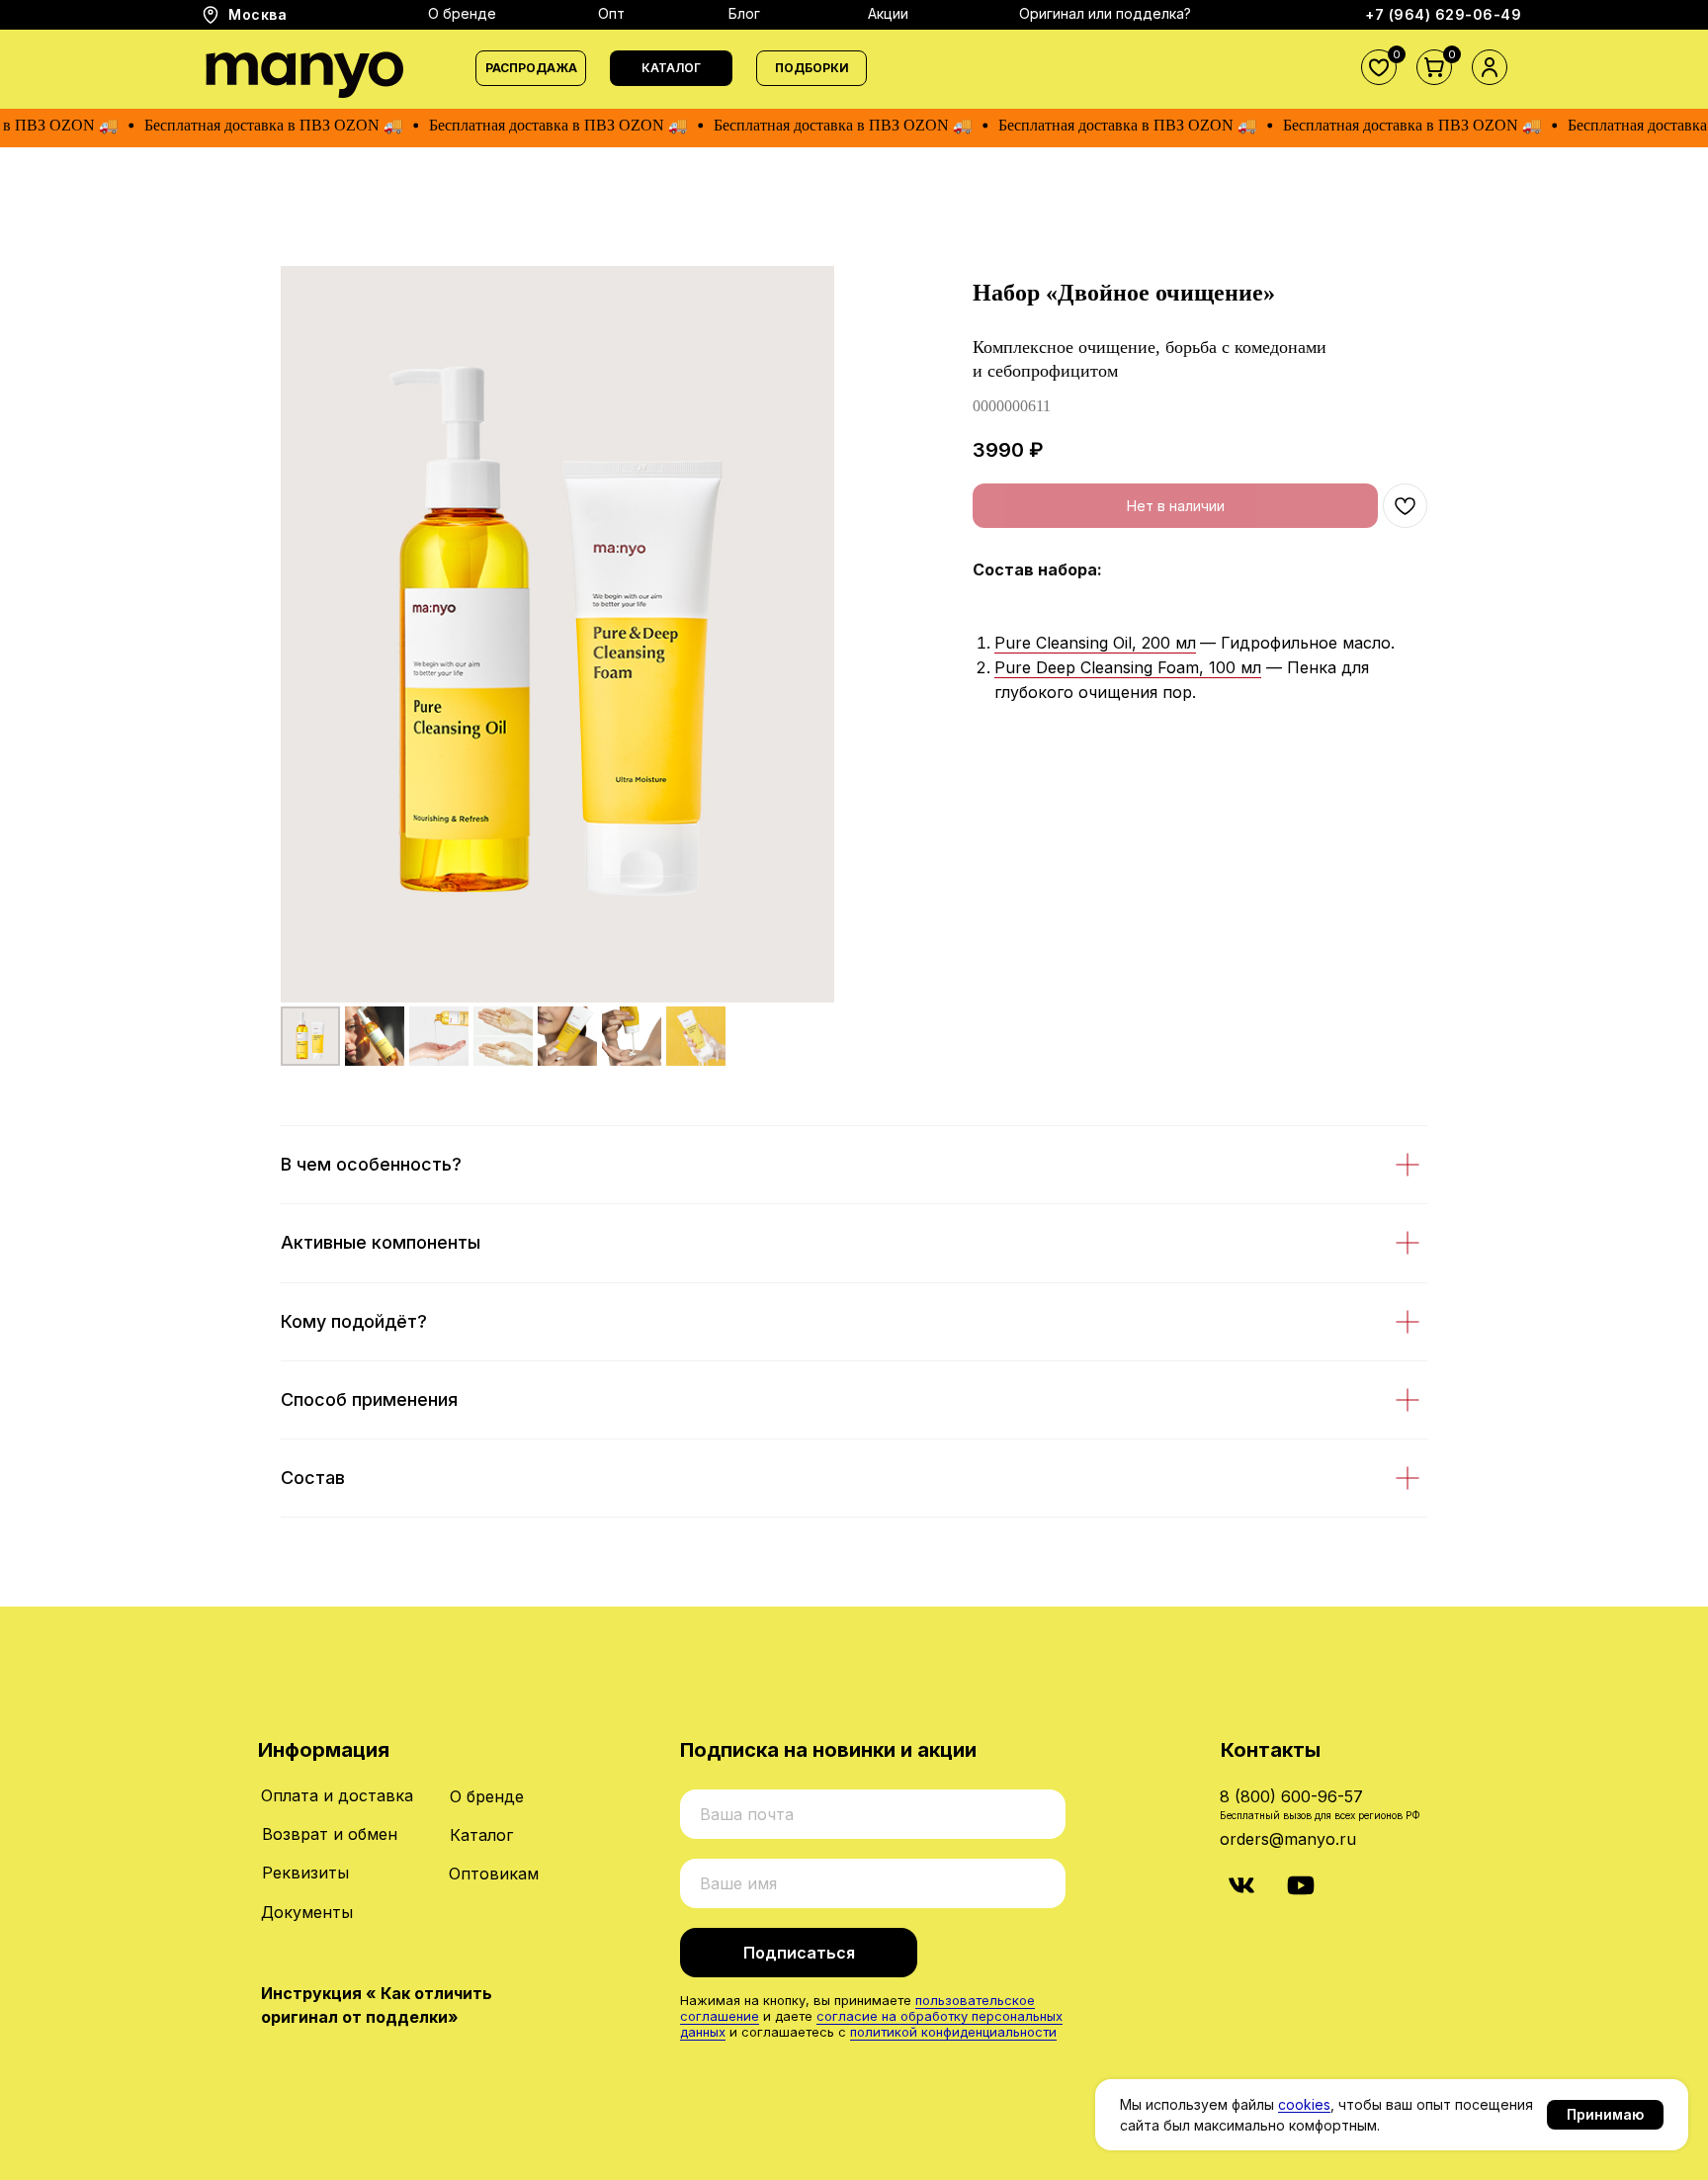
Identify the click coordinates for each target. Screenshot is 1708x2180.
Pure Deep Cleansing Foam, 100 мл (1128, 667)
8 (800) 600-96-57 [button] (1291, 1796)
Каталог (481, 1835)
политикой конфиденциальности (953, 2032)
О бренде (487, 1796)
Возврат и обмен (330, 1834)
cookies (1304, 2104)
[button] (671, 68)
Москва (257, 14)
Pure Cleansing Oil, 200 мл (1095, 643)
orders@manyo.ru (1288, 1839)
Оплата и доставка (337, 1795)
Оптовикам (494, 1874)
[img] (1241, 1885)
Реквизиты (305, 1873)
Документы (307, 1912)
